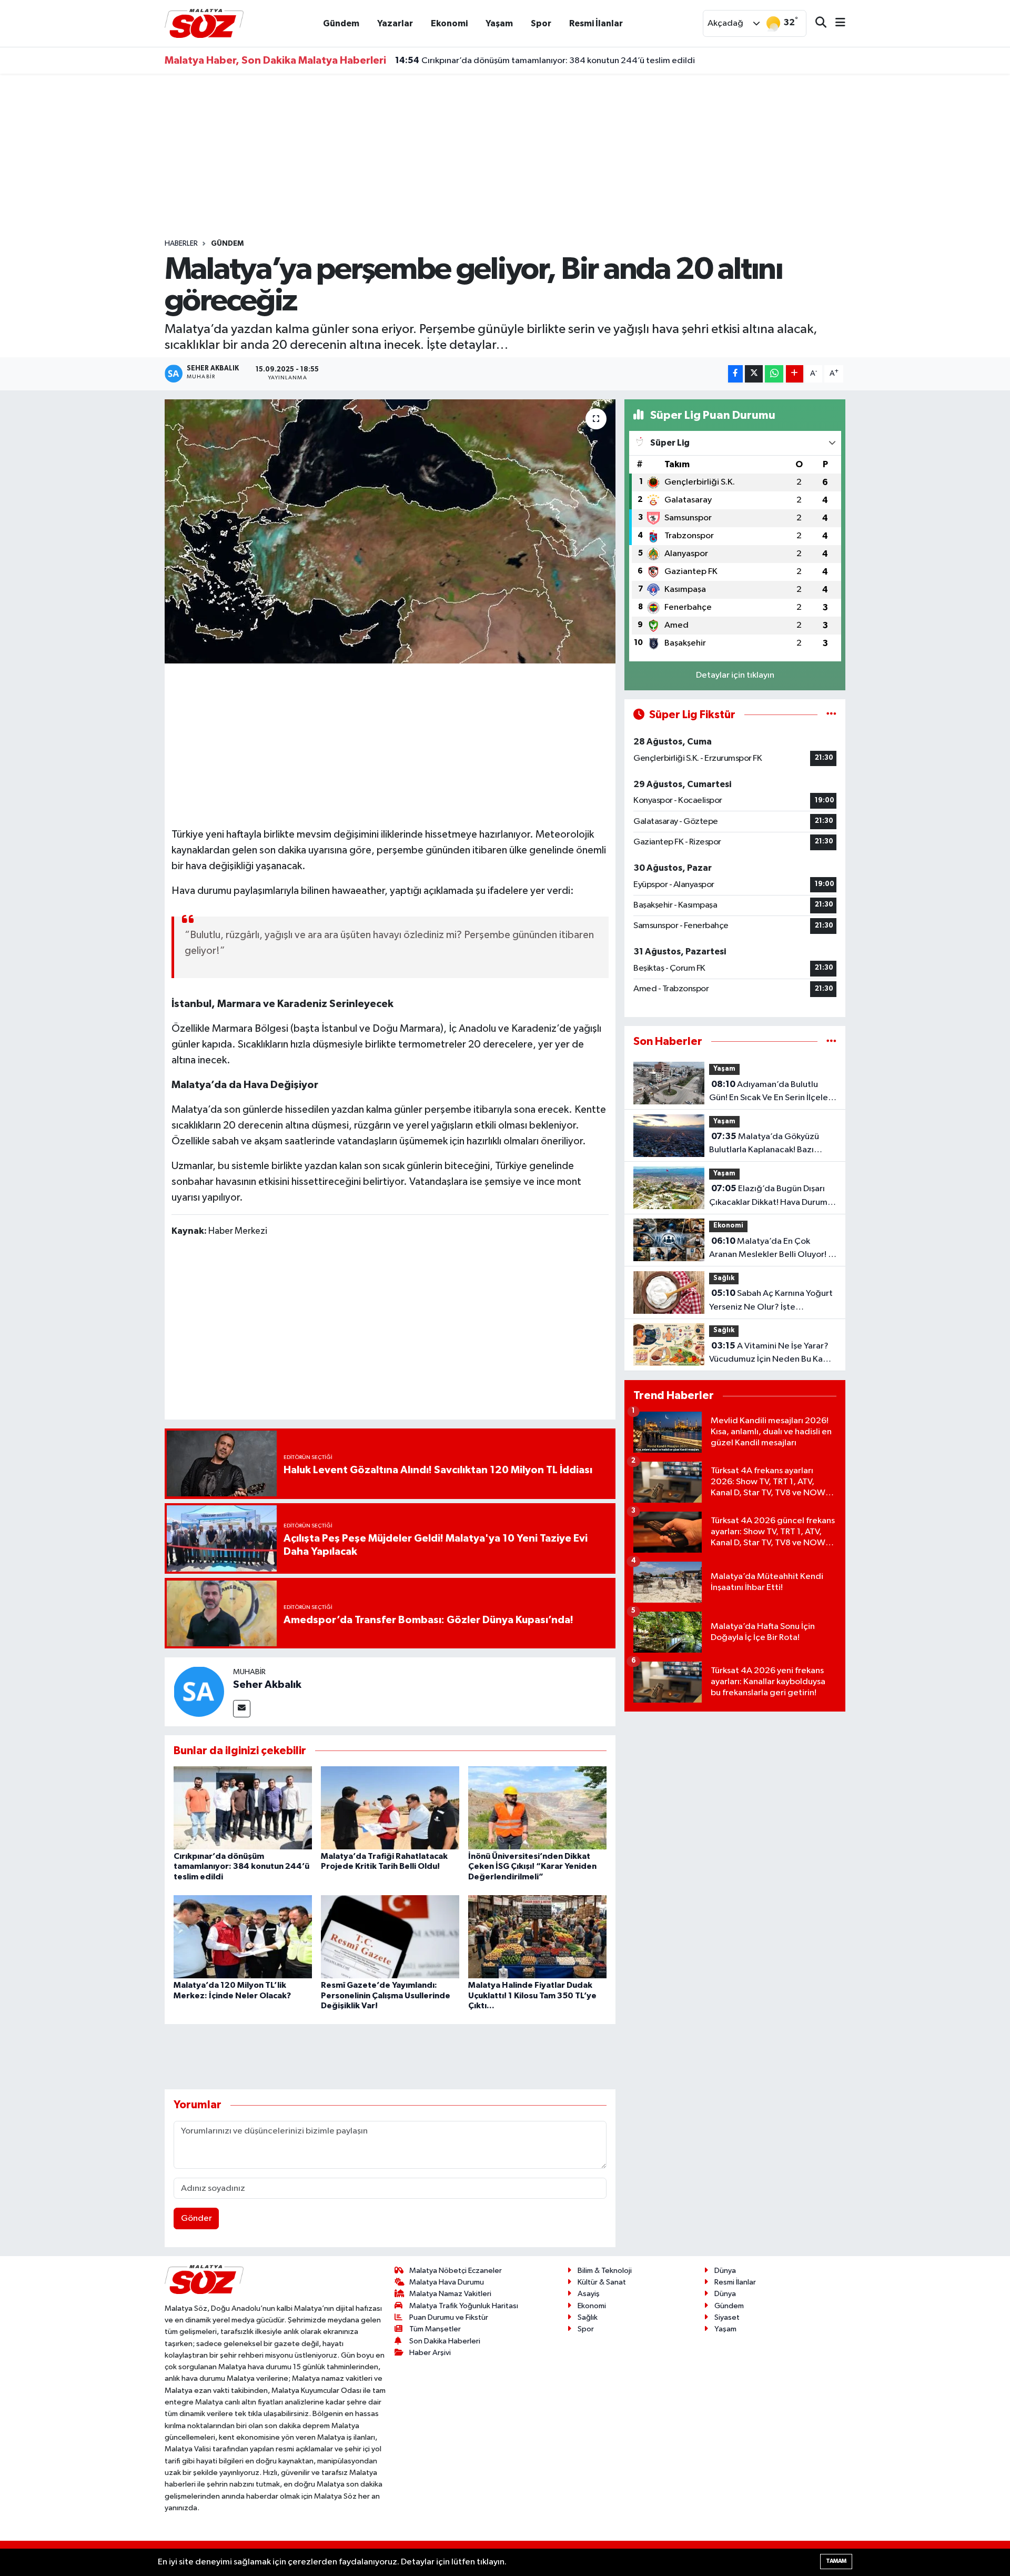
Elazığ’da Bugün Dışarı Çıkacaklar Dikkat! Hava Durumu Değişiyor (771, 1196)
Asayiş (589, 2294)
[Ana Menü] (836, 23)
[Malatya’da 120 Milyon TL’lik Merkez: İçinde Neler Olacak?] (243, 1936)
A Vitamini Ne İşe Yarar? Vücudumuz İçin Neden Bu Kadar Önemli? (773, 1354)
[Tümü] (831, 1042)
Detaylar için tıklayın (735, 675)
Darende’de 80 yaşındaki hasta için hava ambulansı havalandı (527, 61)
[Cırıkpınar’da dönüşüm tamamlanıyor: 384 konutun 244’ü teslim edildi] (243, 1808)
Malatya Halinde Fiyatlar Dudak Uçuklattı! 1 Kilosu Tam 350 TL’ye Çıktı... (532, 1995)
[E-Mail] (242, 1709)
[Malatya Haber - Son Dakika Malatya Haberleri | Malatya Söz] (204, 23)
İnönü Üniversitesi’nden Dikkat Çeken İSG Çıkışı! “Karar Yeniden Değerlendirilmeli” (532, 1866)
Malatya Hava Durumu (447, 2282)
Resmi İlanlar (596, 23)
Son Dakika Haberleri (445, 2341)
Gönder (196, 2218)
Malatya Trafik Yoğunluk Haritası (464, 2306)
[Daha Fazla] (795, 374)
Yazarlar (395, 23)
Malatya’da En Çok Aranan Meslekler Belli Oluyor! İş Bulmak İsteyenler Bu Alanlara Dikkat (771, 1249)
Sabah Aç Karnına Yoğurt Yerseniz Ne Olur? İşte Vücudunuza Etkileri (771, 1301)
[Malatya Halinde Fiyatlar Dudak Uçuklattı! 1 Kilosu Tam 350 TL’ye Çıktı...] (537, 1936)
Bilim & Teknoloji (605, 2271)
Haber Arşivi (430, 2353)
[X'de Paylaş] (754, 374)
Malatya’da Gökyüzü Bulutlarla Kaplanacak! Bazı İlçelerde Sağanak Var (764, 1144)
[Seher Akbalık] (199, 1691)
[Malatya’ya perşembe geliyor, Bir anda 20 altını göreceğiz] (390, 531)
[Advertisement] (505, 156)
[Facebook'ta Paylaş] (735, 374)
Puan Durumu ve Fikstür (449, 2317)
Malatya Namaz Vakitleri (450, 2294)
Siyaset (727, 2317)
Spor (541, 23)
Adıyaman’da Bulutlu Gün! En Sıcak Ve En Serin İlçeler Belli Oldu (770, 1092)
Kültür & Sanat (602, 2282)
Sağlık (724, 1278)
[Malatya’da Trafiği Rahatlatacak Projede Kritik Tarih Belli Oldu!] (390, 1808)
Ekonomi (449, 23)
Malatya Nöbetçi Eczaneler (456, 2271)
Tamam (836, 2561)
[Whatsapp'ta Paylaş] (774, 374)
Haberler (181, 244)
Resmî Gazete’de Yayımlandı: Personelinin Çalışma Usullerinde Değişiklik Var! (386, 1995)
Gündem (341, 23)
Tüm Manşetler (435, 2329)
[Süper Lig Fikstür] (831, 715)
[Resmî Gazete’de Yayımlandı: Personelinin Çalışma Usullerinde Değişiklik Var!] (390, 1936)
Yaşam (499, 23)
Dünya (725, 2271)
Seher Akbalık (267, 1685)
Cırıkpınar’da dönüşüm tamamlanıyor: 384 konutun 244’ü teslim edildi (241, 1866)
